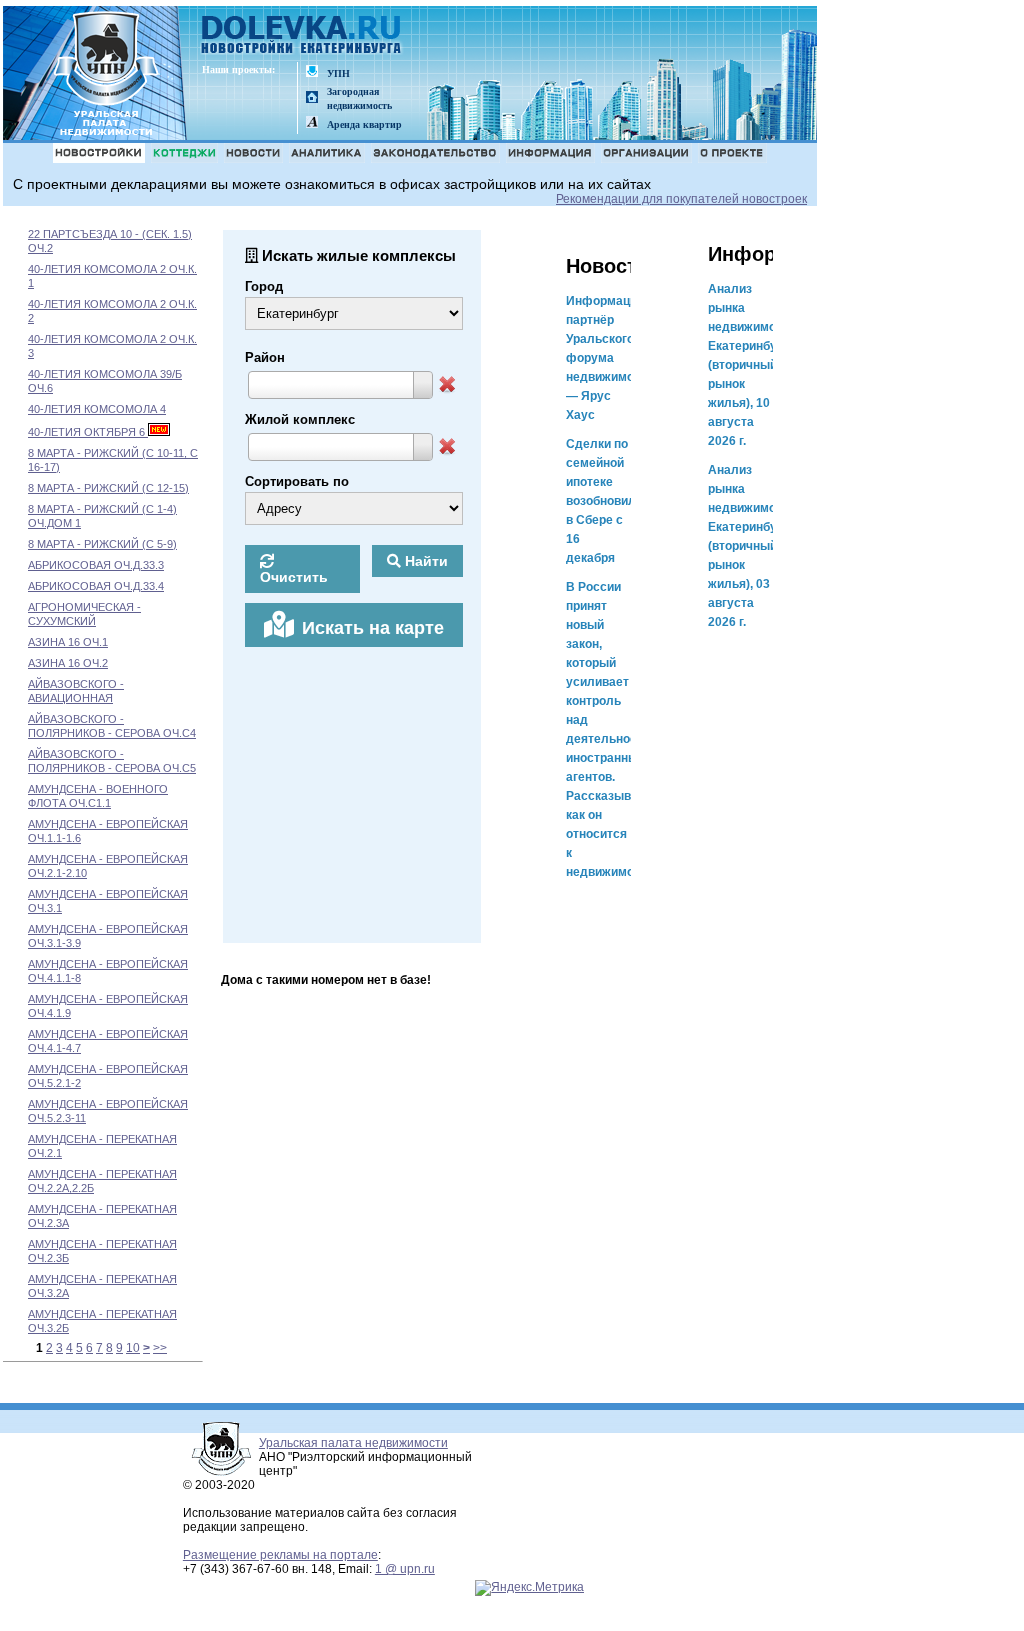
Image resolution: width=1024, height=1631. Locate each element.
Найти (424, 561)
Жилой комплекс (300, 419)
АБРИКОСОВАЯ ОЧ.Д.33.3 (96, 565)
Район (265, 357)
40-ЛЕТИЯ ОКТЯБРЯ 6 (88, 432)
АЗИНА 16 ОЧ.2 (68, 663)
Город (264, 286)
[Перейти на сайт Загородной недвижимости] (312, 98)
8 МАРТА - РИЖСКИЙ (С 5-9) (102, 544)
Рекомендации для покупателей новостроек (681, 199)
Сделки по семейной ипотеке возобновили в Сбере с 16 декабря (604, 501)
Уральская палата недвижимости (353, 1443)
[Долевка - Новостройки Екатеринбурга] (302, 36)
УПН (338, 73)
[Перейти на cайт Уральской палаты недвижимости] (312, 72)
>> (160, 1348)
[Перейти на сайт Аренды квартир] (312, 123)
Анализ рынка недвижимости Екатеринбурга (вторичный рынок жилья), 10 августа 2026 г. (752, 365)
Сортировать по (297, 481)
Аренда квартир (364, 124)
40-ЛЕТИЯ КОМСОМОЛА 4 (97, 409)
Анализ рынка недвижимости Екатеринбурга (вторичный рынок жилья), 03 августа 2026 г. (752, 546)
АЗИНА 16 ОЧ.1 (68, 642)
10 (133, 1348)
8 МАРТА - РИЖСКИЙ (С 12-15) (108, 488)
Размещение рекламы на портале (280, 1555)
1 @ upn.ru (405, 1569)
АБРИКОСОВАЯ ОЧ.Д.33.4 (96, 586)
